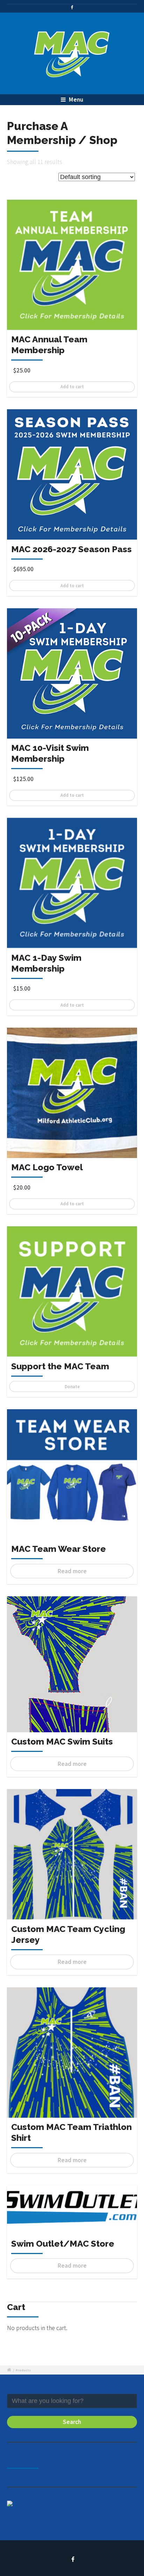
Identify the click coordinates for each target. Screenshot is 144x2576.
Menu (75, 100)
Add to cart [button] (72, 386)
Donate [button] (72, 1386)
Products (23, 2370)
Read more (72, 1571)
